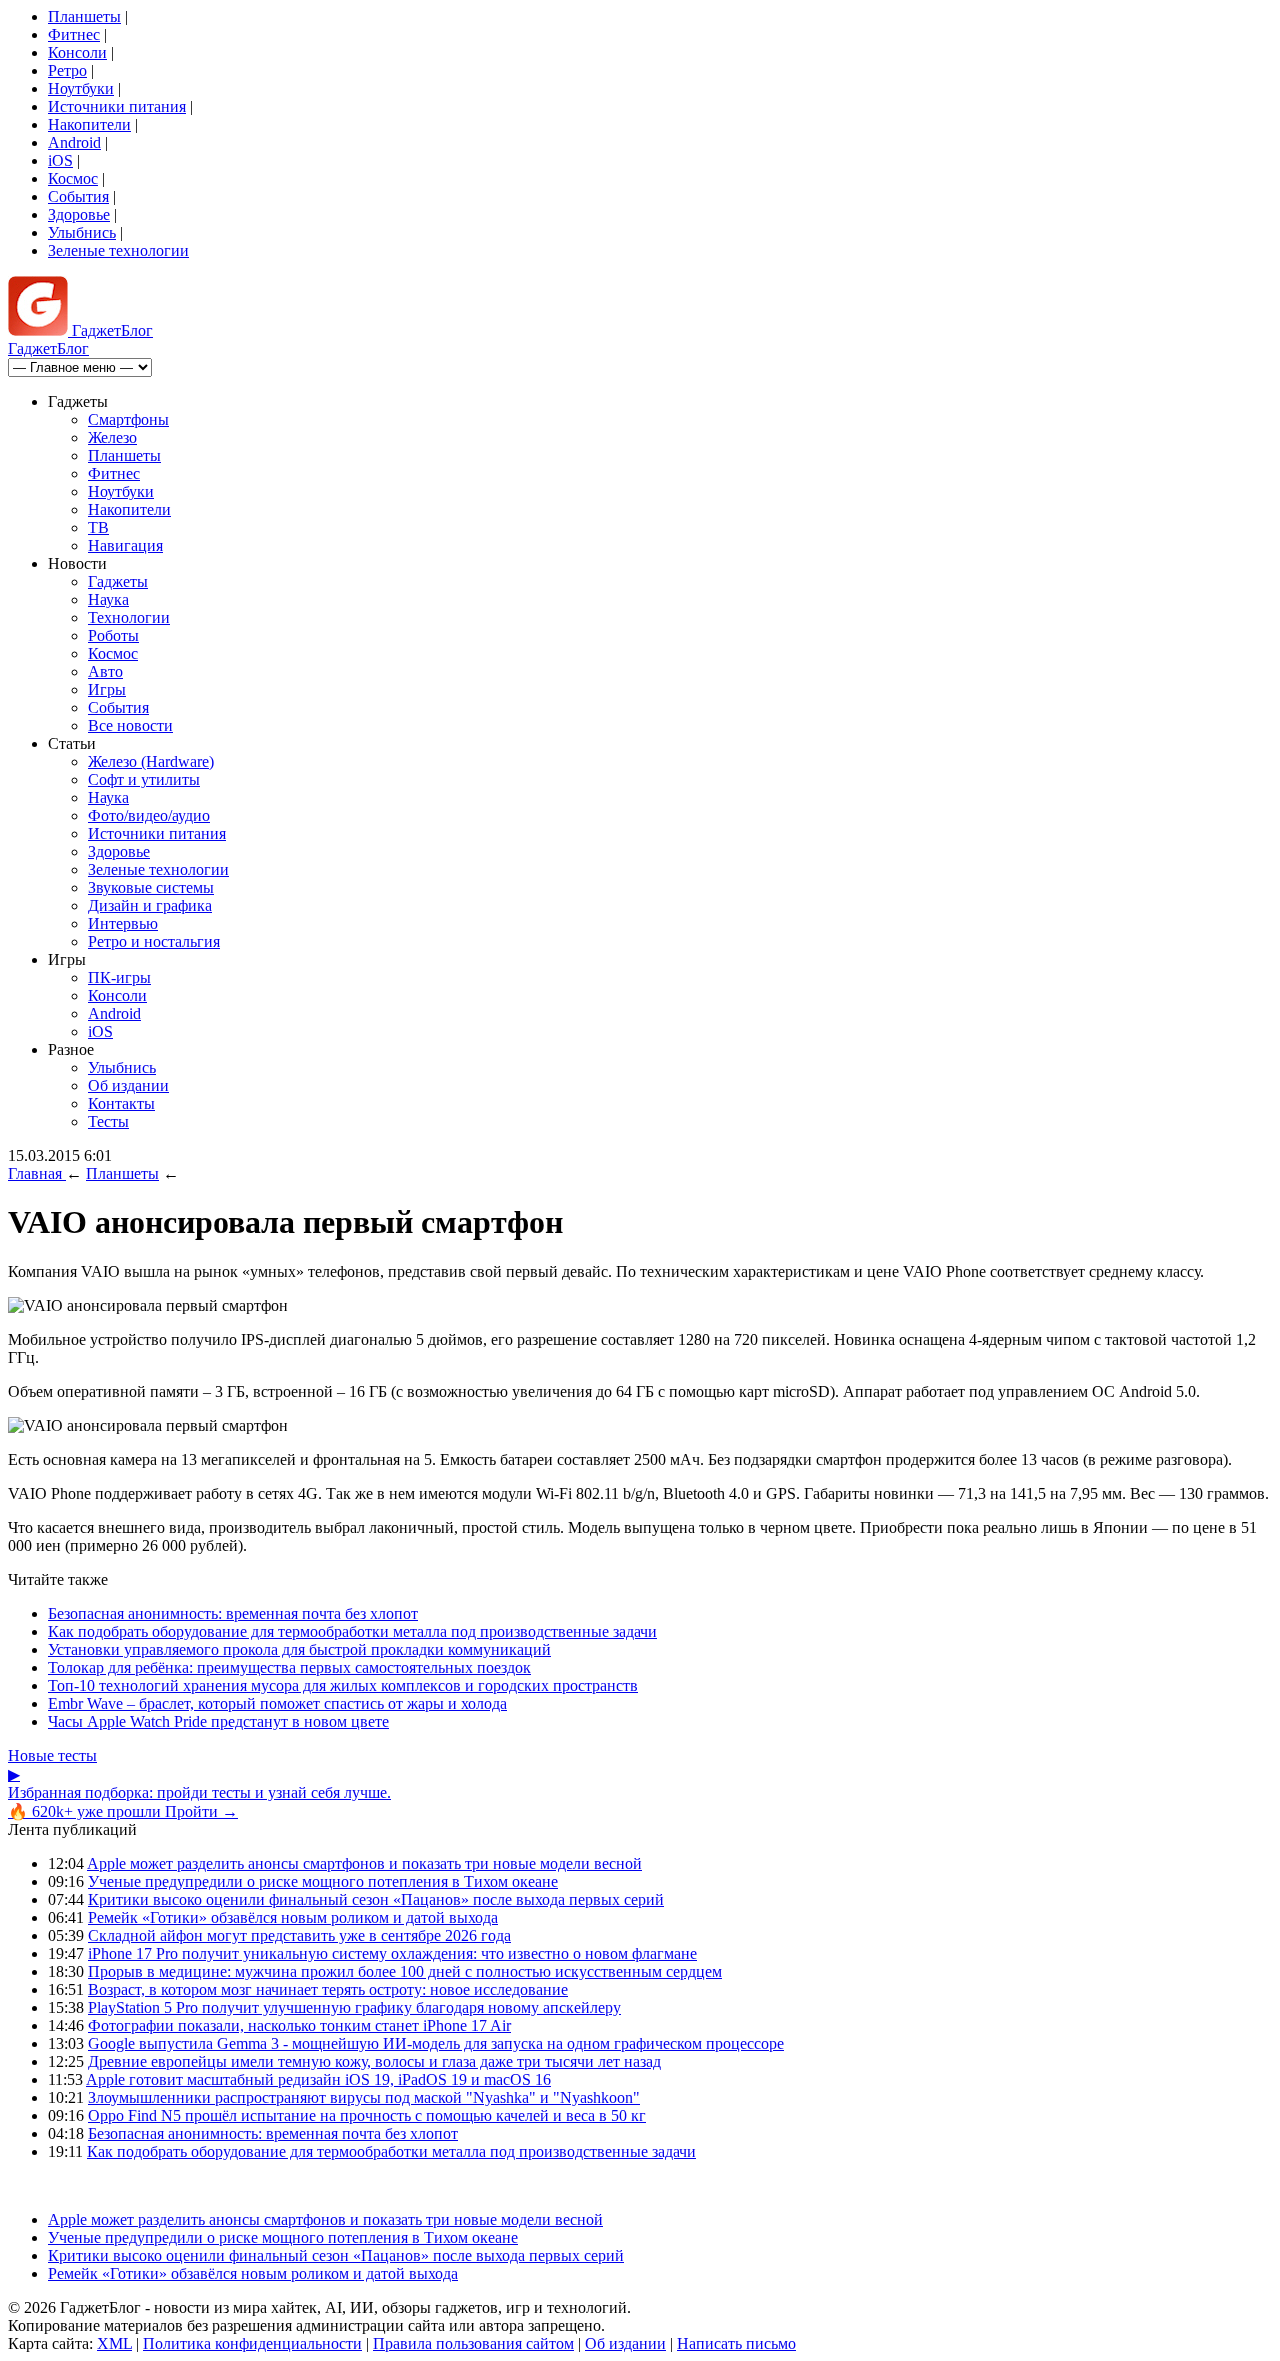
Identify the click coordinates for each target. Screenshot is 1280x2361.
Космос (73, 178)
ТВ (98, 527)
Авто (105, 671)
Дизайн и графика (150, 905)
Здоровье (79, 214)
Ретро (67, 70)
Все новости (130, 725)
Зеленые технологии (118, 250)
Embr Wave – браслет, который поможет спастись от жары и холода (277, 1703)
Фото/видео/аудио (149, 815)
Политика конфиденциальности (252, 2343)
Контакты (121, 1103)
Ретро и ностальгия (154, 941)
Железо (112, 437)
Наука (108, 599)
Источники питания (117, 106)
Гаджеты (118, 581)
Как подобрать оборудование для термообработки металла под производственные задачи (352, 1631)
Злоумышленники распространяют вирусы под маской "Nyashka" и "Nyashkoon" (364, 2097)
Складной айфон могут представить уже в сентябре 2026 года (299, 1935)
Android (74, 142)
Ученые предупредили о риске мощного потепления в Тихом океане (323, 1881)
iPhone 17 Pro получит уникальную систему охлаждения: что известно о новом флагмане (392, 1953)
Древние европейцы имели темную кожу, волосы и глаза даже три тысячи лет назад (374, 2061)
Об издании (128, 1085)
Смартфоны (128, 419)
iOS (60, 160)
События (78, 196)
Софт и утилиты (144, 779)
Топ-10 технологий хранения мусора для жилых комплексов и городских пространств (343, 1685)
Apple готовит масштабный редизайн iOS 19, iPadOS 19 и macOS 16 (318, 2079)
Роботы (113, 635)
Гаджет (110, 330)
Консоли (77, 52)
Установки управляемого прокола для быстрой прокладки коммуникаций (299, 1649)
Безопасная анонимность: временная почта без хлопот (233, 1613)
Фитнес (74, 34)
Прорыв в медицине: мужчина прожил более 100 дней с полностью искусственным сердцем (405, 1971)
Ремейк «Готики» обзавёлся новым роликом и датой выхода (293, 1917)
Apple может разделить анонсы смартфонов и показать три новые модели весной (364, 1863)
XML (114, 2343)
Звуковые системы (151, 887)
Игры (107, 689)
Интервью (123, 923)
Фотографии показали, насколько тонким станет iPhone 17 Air (299, 2025)
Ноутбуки (81, 88)
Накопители (89, 124)
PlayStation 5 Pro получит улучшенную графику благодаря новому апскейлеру (354, 2007)
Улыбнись (82, 232)
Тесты (108, 1121)
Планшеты (84, 16)
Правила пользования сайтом (473, 2343)
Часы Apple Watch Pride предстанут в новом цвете (218, 1721)
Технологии (129, 617)
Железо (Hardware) (151, 761)
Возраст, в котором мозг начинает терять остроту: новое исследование (328, 1989)
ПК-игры (119, 977)
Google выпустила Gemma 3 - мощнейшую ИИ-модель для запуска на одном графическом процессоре (436, 2043)
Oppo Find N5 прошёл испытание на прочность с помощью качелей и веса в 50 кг (367, 2115)
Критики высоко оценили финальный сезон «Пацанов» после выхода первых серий (376, 1899)
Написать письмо (736, 2343)
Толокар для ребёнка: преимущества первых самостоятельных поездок (289, 1667)
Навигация (125, 545)
